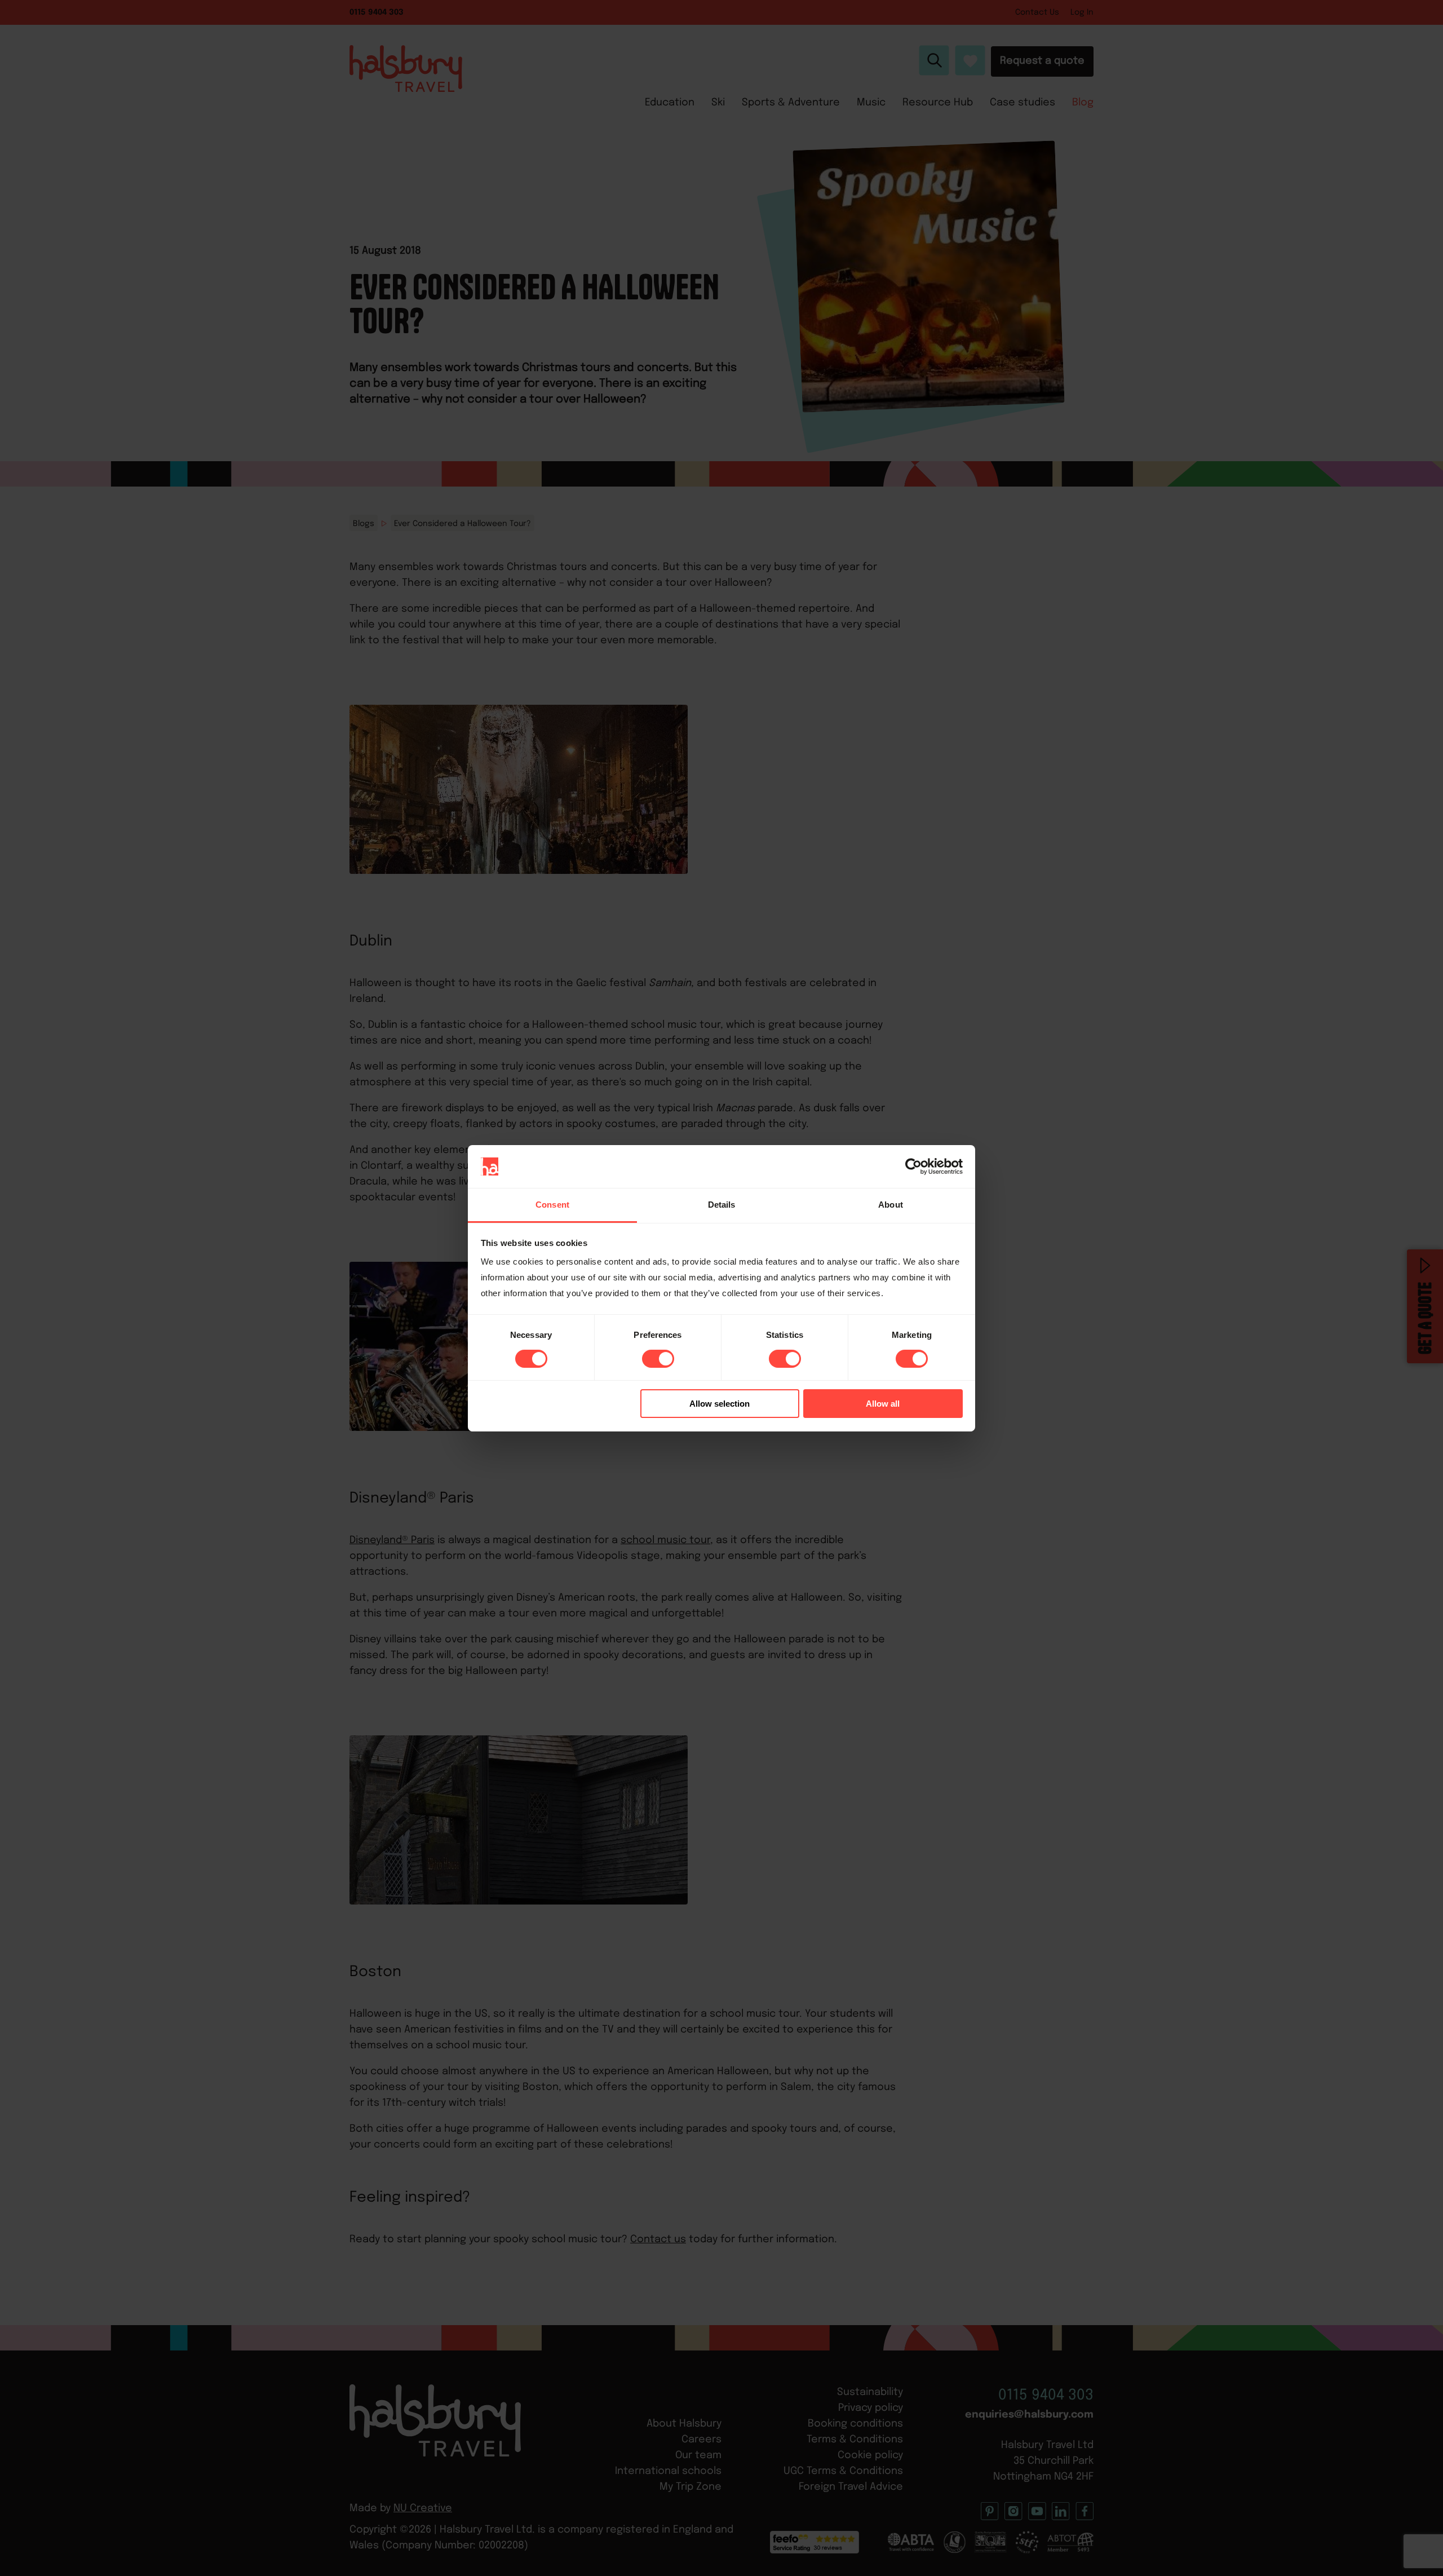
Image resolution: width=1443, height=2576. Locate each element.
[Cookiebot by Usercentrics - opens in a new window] (913, 1167)
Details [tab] (722, 1205)
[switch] (658, 1359)
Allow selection (720, 1404)
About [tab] (891, 1205)
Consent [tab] (552, 1205)
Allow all (883, 1404)
